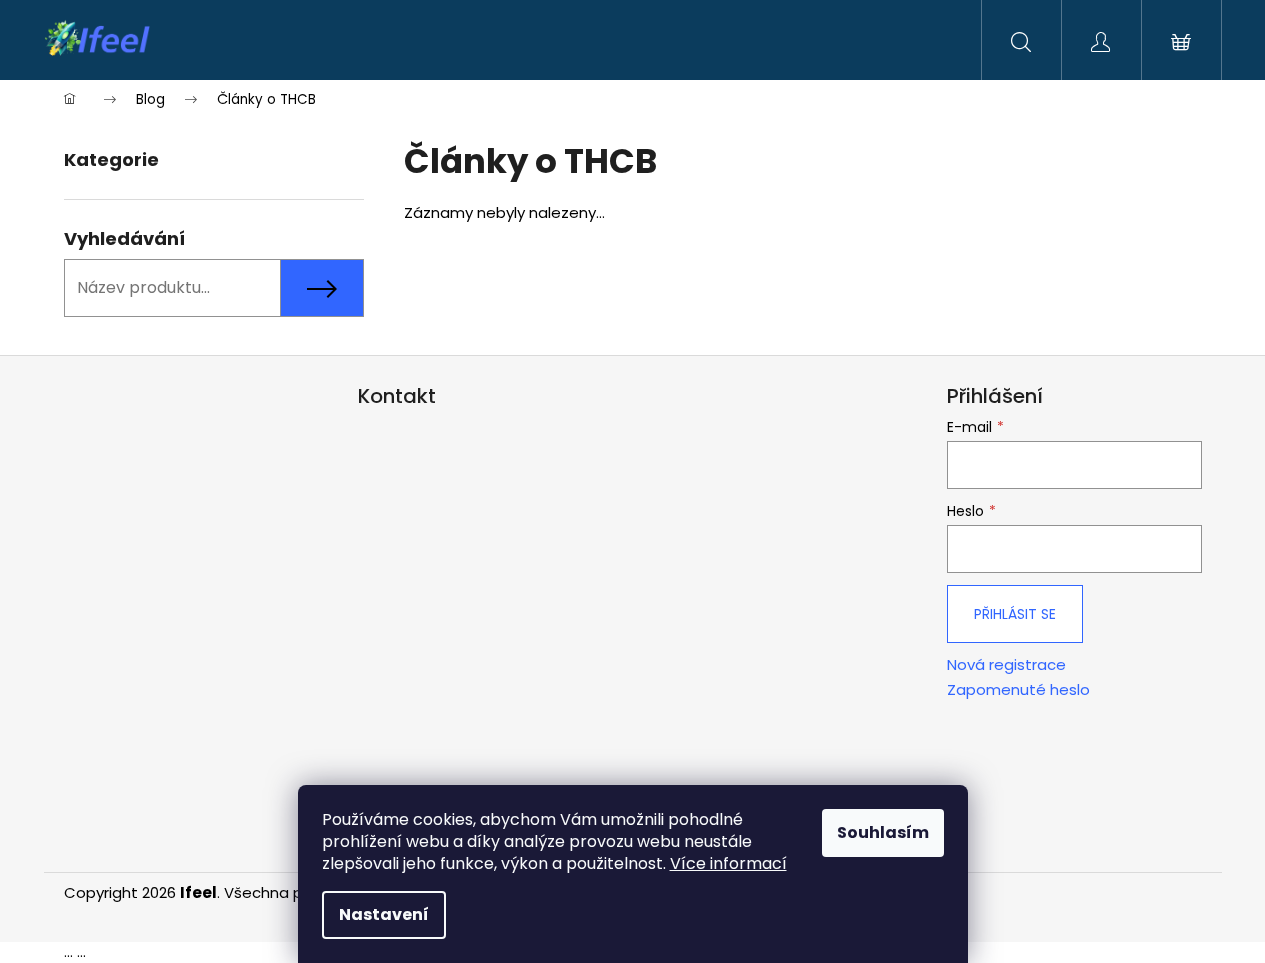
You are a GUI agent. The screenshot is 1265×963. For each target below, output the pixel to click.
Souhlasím (883, 832)
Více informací (728, 863)
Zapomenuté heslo (1018, 690)
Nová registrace (1006, 665)
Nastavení (384, 914)
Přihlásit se (1015, 614)
